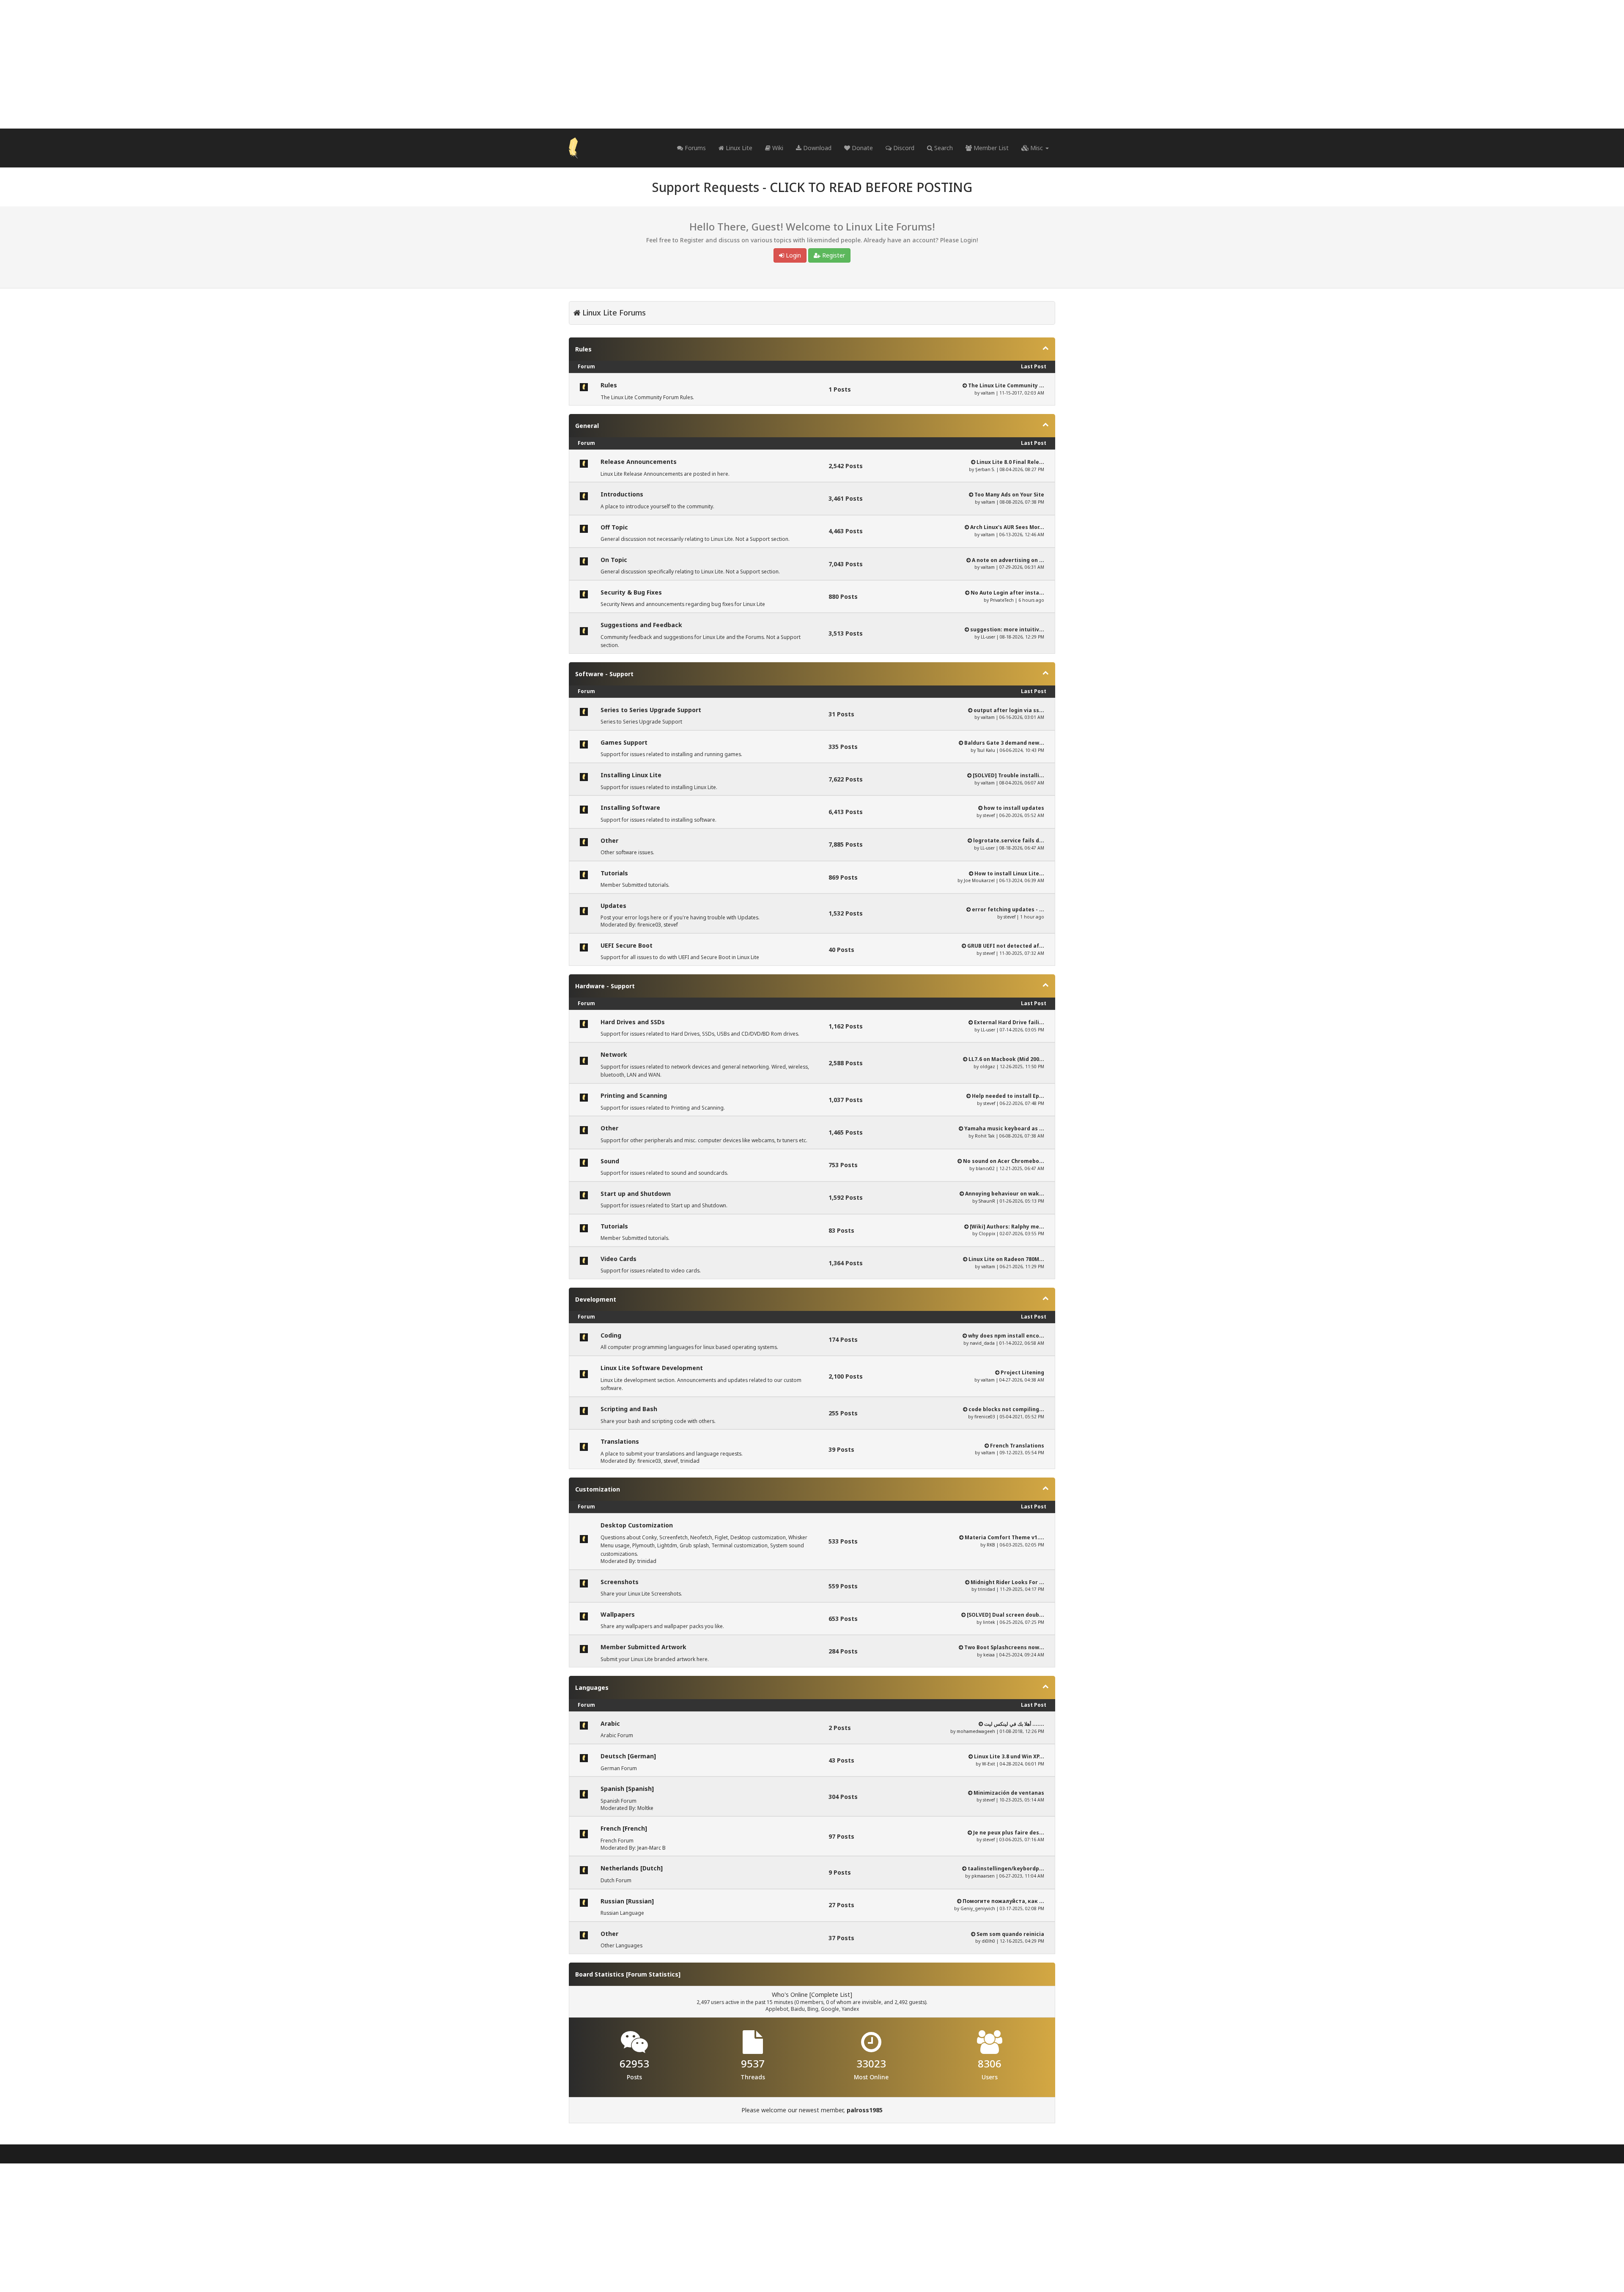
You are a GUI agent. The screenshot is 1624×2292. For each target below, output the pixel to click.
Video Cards (619, 1259)
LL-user (988, 637)
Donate (861, 148)
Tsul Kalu (986, 750)
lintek (989, 1622)
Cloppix (987, 1234)
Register (833, 255)
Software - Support (604, 674)
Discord (903, 148)
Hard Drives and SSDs (633, 1022)
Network (614, 1054)
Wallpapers (618, 1614)
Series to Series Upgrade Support (651, 710)
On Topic (614, 560)
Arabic (610, 1723)
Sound (610, 1161)
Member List (990, 148)
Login (793, 255)
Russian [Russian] (627, 1901)
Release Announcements (639, 462)
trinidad (690, 1461)
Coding (611, 1335)
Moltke (645, 1808)
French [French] (624, 1828)
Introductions (622, 494)
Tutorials (614, 873)
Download (816, 148)
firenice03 (649, 925)
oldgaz (988, 1066)
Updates (613, 906)
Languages (592, 1687)
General (587, 426)
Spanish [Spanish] (627, 1789)
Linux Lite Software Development (652, 1368)
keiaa (989, 1655)
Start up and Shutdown (636, 1194)
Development (596, 1299)
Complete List (831, 1995)
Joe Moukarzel (979, 880)
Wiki (777, 148)
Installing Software (630, 807)
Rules (583, 349)
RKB (991, 1545)
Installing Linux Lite (631, 775)
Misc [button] (1037, 148)
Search (943, 148)
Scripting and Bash (629, 1409)
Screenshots (620, 1582)
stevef (989, 815)
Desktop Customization (637, 1525)
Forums (694, 148)
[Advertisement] (812, 64)
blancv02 (985, 1168)
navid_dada (982, 1343)
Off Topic (614, 527)
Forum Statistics (653, 1974)
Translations (620, 1441)
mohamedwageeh (976, 1731)
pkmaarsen (983, 1876)
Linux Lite (738, 148)
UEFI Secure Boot (627, 945)
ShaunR (987, 1201)
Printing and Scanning (634, 1095)
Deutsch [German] (628, 1756)
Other (609, 840)
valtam (988, 393)
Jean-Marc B (652, 1848)
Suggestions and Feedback (641, 625)
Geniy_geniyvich (978, 1908)
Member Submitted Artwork (643, 1647)
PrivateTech (1002, 600)
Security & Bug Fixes (631, 592)
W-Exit (989, 1764)
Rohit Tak (985, 1136)
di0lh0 (988, 1941)
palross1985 (865, 2110)
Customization (598, 1489)
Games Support (624, 742)
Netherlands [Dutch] (632, 1868)
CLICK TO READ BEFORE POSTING (871, 187)
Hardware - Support (605, 986)
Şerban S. (985, 469)
